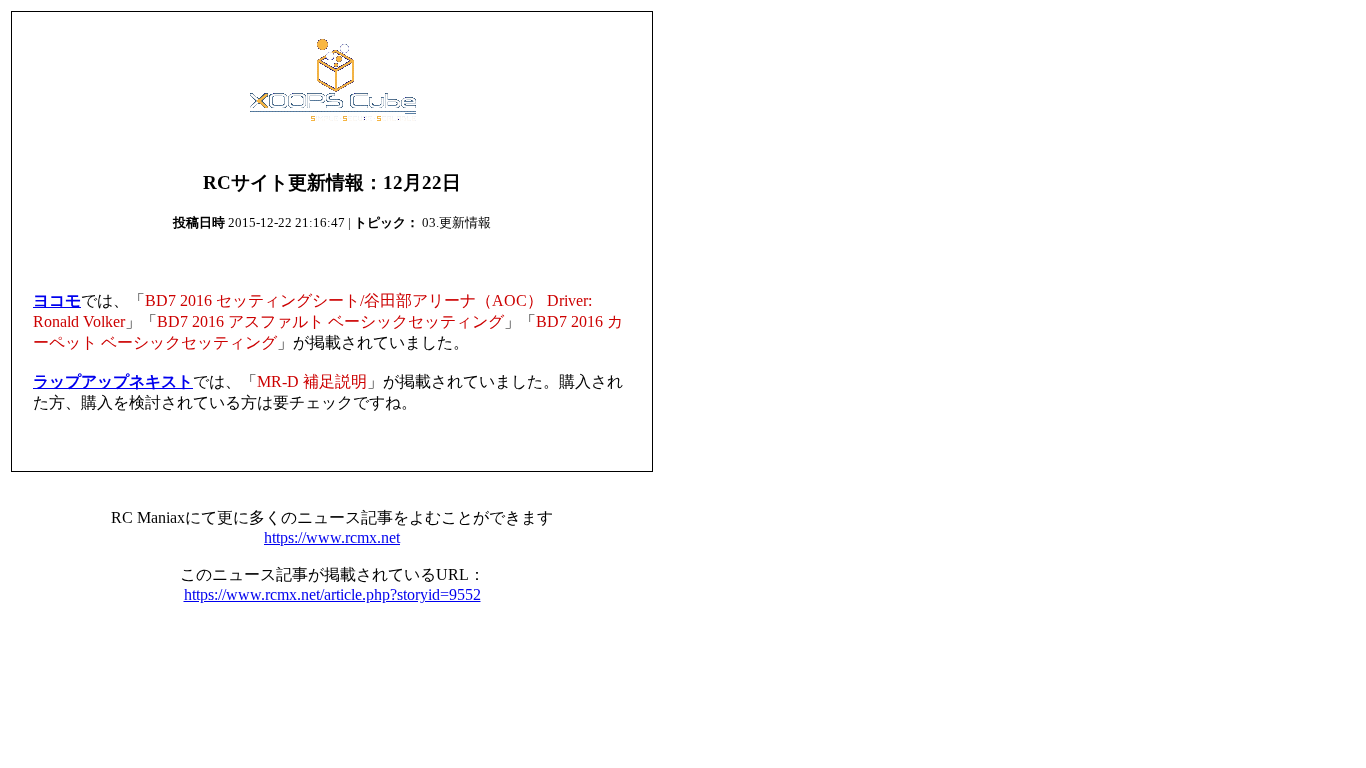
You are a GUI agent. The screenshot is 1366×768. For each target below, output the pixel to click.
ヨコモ (57, 300)
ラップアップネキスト (113, 381)
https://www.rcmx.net (332, 537)
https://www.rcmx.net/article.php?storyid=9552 (332, 594)
